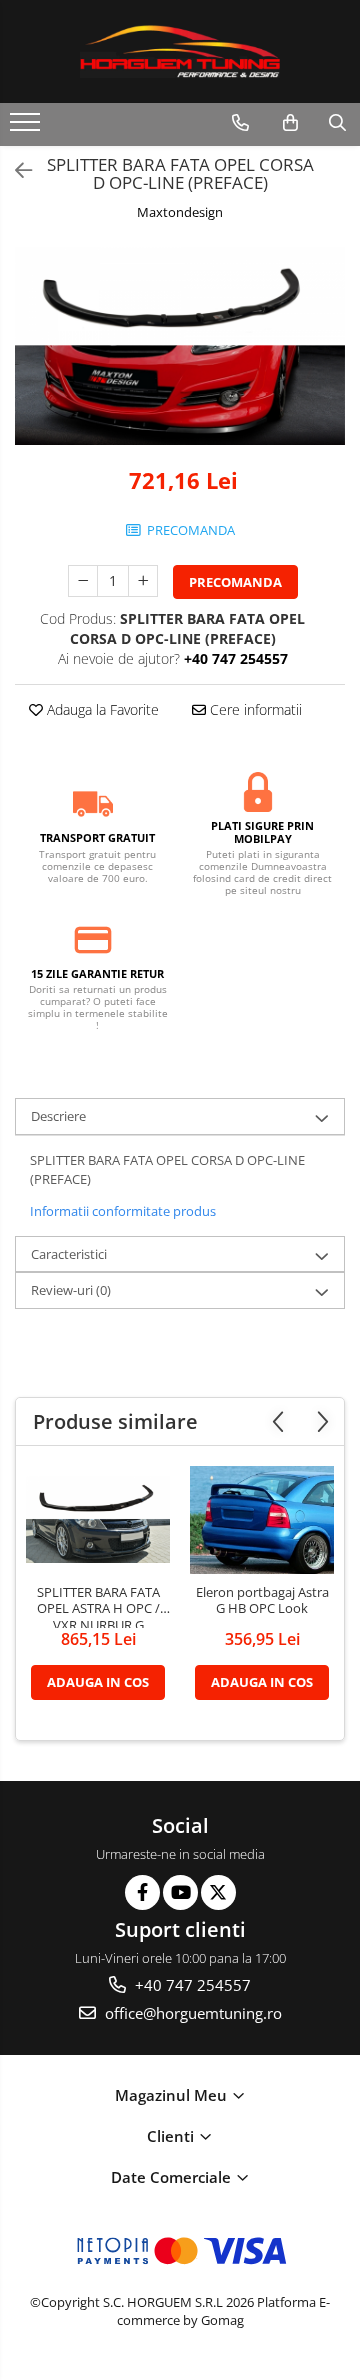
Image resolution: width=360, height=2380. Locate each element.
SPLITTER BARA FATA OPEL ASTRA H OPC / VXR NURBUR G (98, 1606)
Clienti (172, 2136)
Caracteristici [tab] (69, 1254)
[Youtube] (180, 1892)
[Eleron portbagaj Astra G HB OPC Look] (262, 1520)
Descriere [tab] (58, 1116)
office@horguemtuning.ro (191, 2013)
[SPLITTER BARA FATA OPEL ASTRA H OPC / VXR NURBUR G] (98, 1519)
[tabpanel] (180, 346)
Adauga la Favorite (101, 709)
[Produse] (27, 128)
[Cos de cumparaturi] (290, 123)
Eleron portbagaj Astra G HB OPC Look (262, 1601)
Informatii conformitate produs (123, 1211)
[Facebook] (142, 1892)
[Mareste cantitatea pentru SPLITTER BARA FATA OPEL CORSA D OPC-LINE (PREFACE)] (143, 581)
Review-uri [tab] (71, 1290)
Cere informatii (254, 709)
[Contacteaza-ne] (240, 123)
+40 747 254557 (191, 1985)
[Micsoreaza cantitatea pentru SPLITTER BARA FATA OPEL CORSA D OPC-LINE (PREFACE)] (83, 581)
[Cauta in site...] (337, 123)
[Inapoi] (15, 170)
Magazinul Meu (173, 2095)
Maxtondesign (180, 212)
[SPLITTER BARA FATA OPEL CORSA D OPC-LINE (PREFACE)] (180, 346)
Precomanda (235, 582)
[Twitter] (218, 1892)
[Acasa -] (180, 51)
